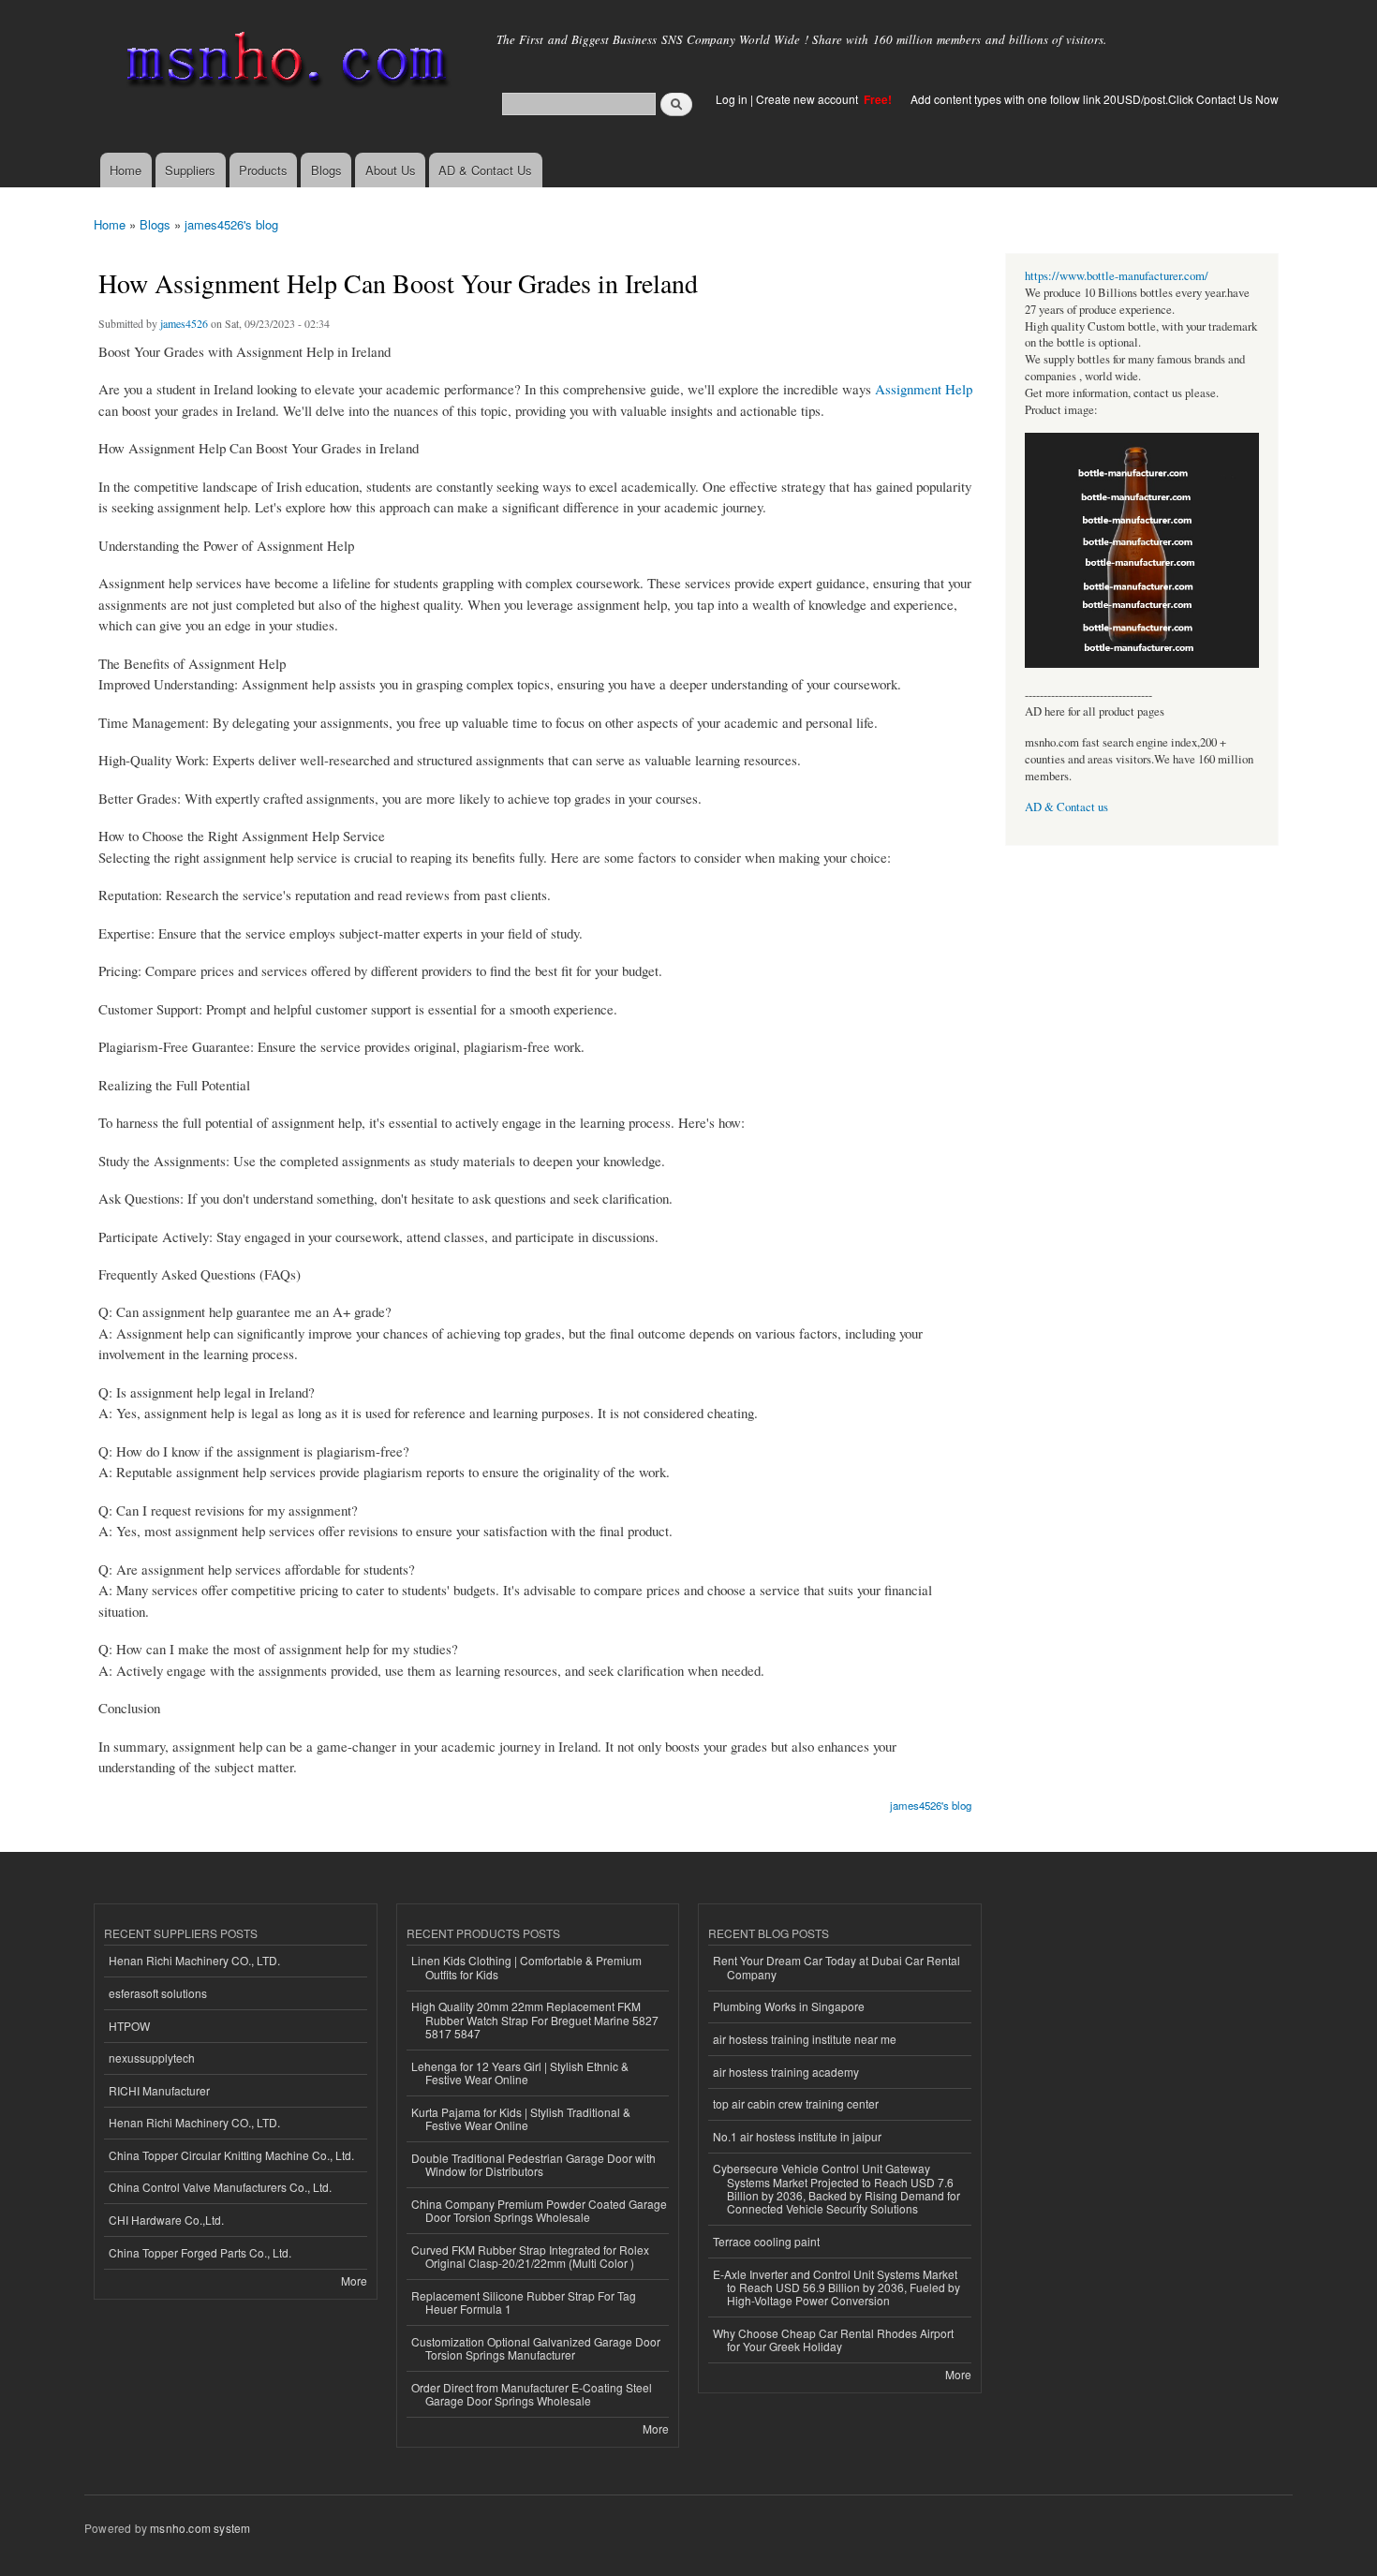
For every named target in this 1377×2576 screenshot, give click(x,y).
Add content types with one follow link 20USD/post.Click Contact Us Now (1095, 99)
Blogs (326, 170)
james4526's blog (231, 224)
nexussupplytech (152, 2058)
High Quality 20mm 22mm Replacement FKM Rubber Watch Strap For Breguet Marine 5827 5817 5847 (535, 2020)
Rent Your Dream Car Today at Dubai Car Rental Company (837, 1967)
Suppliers (190, 170)
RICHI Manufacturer (159, 2090)
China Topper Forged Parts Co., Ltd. (200, 2252)
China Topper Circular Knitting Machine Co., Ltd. (231, 2155)
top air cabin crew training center (796, 2103)
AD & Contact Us (485, 170)
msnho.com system (200, 2528)
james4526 (184, 323)
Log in (732, 99)
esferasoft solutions (158, 1993)
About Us (391, 170)
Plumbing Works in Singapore (789, 2006)
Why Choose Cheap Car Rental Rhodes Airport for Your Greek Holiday (833, 2339)
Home (126, 170)
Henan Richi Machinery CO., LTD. (194, 1960)
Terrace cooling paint (766, 2241)
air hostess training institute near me (805, 2039)
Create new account (808, 99)
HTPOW (129, 2026)
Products (263, 170)
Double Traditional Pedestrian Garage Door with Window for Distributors (533, 2164)
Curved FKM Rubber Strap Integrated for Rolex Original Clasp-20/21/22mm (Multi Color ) (530, 2256)
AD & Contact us (1066, 807)
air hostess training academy (786, 2072)
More (354, 2280)
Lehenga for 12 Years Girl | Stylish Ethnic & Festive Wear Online (520, 2073)
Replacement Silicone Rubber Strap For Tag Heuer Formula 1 (524, 2302)
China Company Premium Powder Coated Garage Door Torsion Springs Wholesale (539, 2210)
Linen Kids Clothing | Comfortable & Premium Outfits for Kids (526, 1967)
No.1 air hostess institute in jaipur (797, 2136)
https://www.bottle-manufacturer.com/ (1117, 276)
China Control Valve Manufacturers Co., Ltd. (220, 2187)
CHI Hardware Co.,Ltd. (166, 2220)
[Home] (283, 63)
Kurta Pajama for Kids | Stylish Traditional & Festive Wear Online (521, 2118)
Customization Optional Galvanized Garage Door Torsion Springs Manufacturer (536, 2348)
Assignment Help (924, 389)
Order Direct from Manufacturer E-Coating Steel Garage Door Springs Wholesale (532, 2394)
